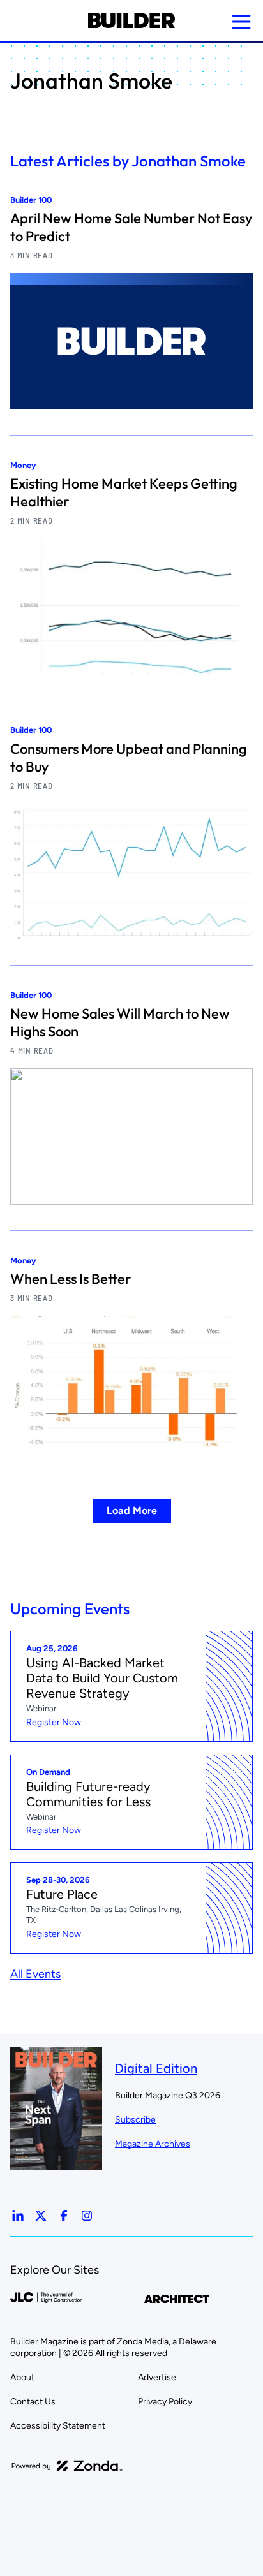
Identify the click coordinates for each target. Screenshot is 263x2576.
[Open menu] (241, 22)
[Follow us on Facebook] (64, 2216)
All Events (35, 1974)
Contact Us (33, 2402)
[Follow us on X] (41, 2216)
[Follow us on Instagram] (87, 2216)
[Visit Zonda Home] (67, 2466)
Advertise (157, 2377)
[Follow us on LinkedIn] (18, 2216)
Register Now (54, 1722)
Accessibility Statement (58, 2426)
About (22, 2377)
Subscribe (135, 2120)
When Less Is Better (71, 1279)
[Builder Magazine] (131, 20)
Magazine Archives (153, 2144)
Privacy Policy (165, 2402)
